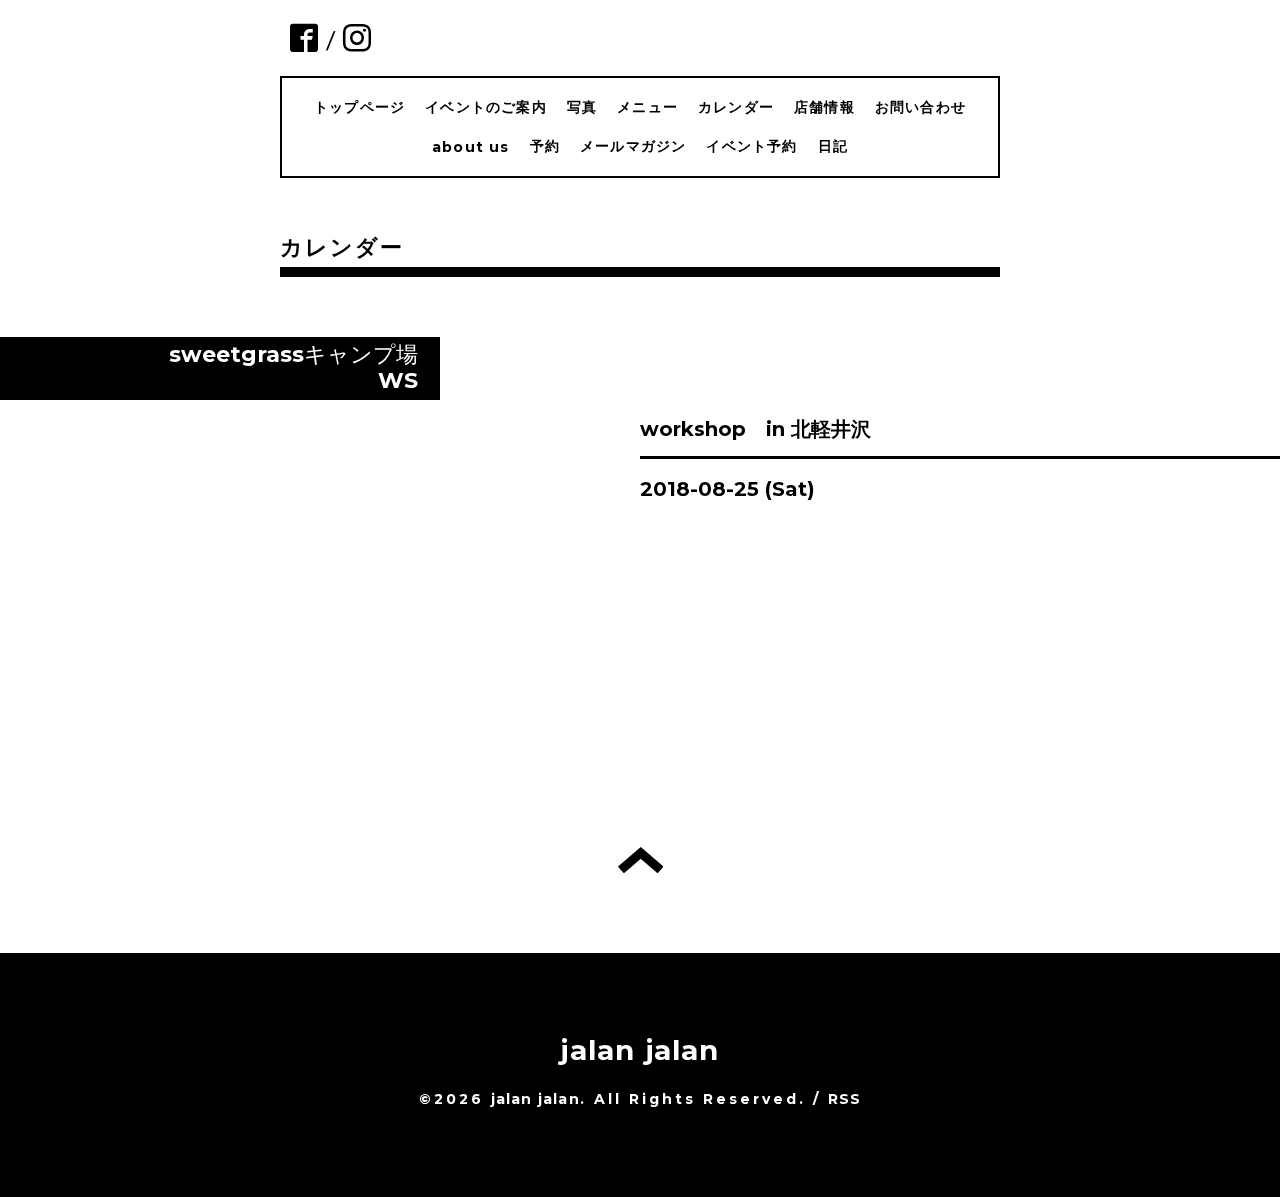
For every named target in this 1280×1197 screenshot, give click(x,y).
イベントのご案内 (486, 107)
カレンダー (736, 107)
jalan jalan (639, 1050)
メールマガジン (633, 146)
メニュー (647, 107)
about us (471, 147)
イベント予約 (751, 146)
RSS (845, 1099)
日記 (833, 146)
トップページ (359, 107)
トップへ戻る (640, 860)
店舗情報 (824, 107)
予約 (545, 146)
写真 (582, 107)
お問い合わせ (920, 107)
